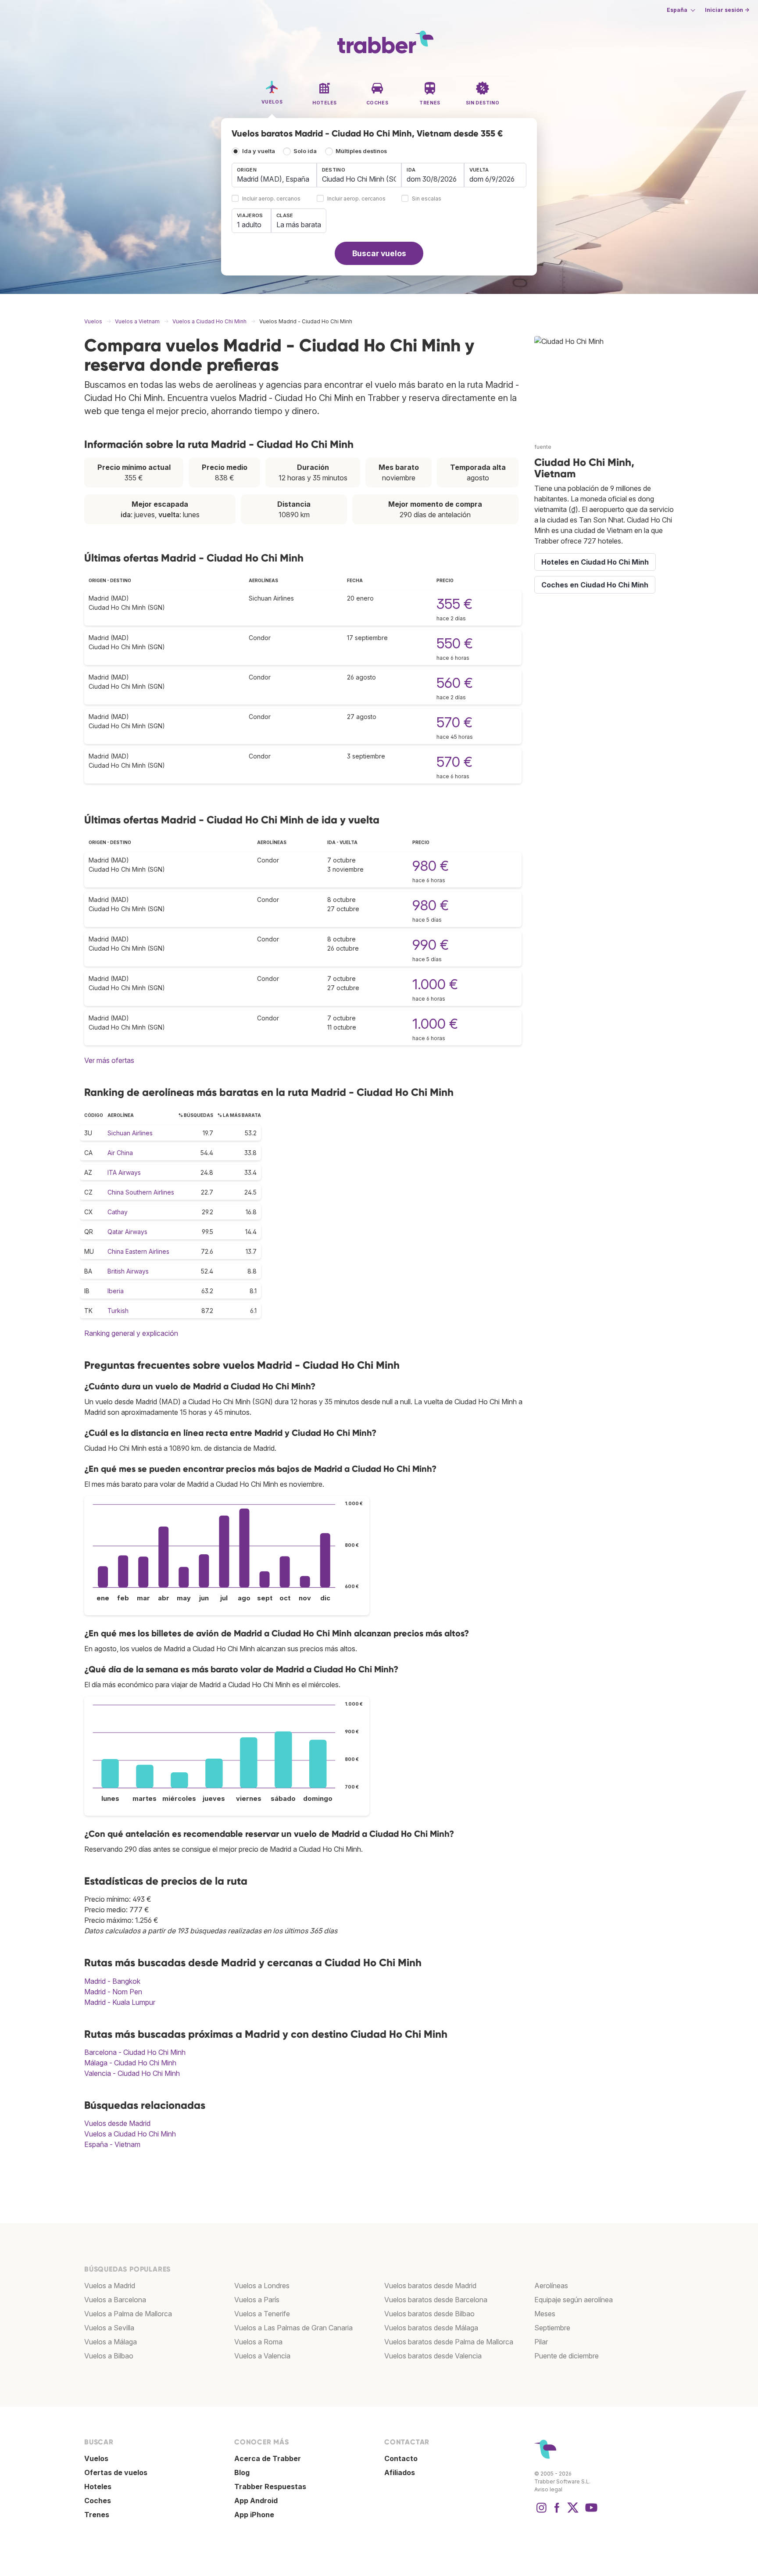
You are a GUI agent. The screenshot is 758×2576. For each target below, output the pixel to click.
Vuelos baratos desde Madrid (430, 2286)
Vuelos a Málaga (111, 2342)
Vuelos (96, 2458)
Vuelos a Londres (262, 2286)
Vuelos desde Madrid (117, 2123)
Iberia (116, 1291)
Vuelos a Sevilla (109, 2328)
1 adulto (249, 225)
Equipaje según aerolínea (574, 2300)
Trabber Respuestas (270, 2487)
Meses (545, 2314)
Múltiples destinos (361, 151)
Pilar (541, 2342)
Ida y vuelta (259, 151)
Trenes (97, 2515)
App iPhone (254, 2515)
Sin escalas (427, 199)
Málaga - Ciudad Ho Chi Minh (130, 2063)
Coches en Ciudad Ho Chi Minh (595, 585)
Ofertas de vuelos (116, 2472)
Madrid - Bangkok (112, 1981)
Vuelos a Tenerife (262, 2314)
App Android (256, 2501)
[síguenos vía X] (573, 2512)
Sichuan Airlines (130, 1133)
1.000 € (435, 984)
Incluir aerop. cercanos (271, 199)
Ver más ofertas (109, 1060)
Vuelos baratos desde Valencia (433, 2356)
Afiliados (400, 2472)
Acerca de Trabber (268, 2458)
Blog (242, 2472)
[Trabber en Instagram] (541, 2512)
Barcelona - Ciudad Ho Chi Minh (135, 2052)
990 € (431, 945)
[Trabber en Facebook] (557, 2512)
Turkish (118, 1311)
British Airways (128, 1271)
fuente (543, 447)
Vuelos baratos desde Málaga (431, 2328)
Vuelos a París (257, 2300)
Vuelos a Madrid (110, 2286)
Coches (98, 2501)
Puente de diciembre (567, 2356)
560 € (455, 683)
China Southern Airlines (141, 1192)
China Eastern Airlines (138, 1251)
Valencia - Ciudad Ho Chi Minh (132, 2073)
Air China (120, 1153)
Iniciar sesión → (727, 10)
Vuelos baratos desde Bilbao (429, 2314)
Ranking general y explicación (131, 1333)
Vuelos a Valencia (262, 2356)
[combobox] (274, 175)
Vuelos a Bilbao (109, 2356)
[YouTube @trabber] (590, 2512)
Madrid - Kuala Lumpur (120, 2002)
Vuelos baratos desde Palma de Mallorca (449, 2342)
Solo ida (305, 151)
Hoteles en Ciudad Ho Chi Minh (595, 562)
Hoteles (98, 2487)
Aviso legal (548, 2489)
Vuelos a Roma (258, 2342)
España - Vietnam (112, 2144)
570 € (454, 722)
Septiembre (552, 2328)
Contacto (401, 2458)
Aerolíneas (551, 2286)
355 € (454, 604)
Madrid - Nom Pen (113, 1992)
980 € (431, 866)
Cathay (118, 1212)
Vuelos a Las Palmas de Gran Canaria (293, 2328)
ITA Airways (124, 1172)
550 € (455, 643)
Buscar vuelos (379, 253)
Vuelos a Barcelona (115, 2300)
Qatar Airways (127, 1232)
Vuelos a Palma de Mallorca (128, 2314)
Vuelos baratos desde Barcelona (436, 2300)
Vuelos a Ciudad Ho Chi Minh (130, 2134)
